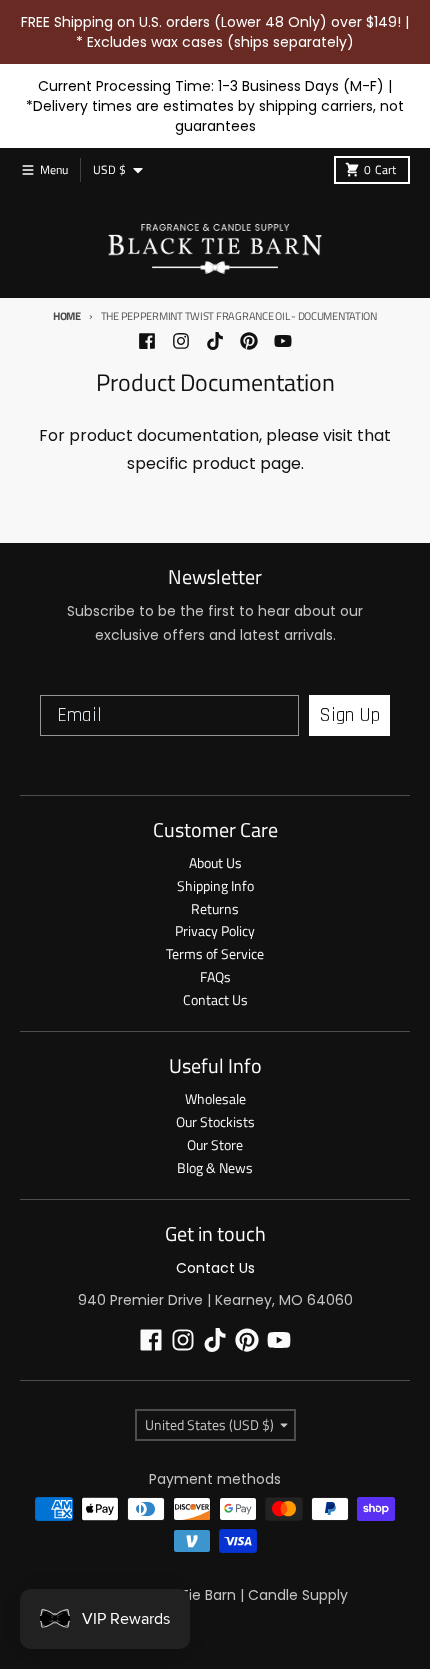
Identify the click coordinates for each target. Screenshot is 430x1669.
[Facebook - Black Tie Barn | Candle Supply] (147, 341)
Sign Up (349, 715)
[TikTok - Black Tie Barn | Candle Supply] (215, 341)
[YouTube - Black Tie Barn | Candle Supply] (283, 341)
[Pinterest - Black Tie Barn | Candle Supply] (249, 341)
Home (67, 316)
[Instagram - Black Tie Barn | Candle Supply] (181, 341)
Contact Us (215, 1268)
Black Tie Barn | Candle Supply (244, 1595)
